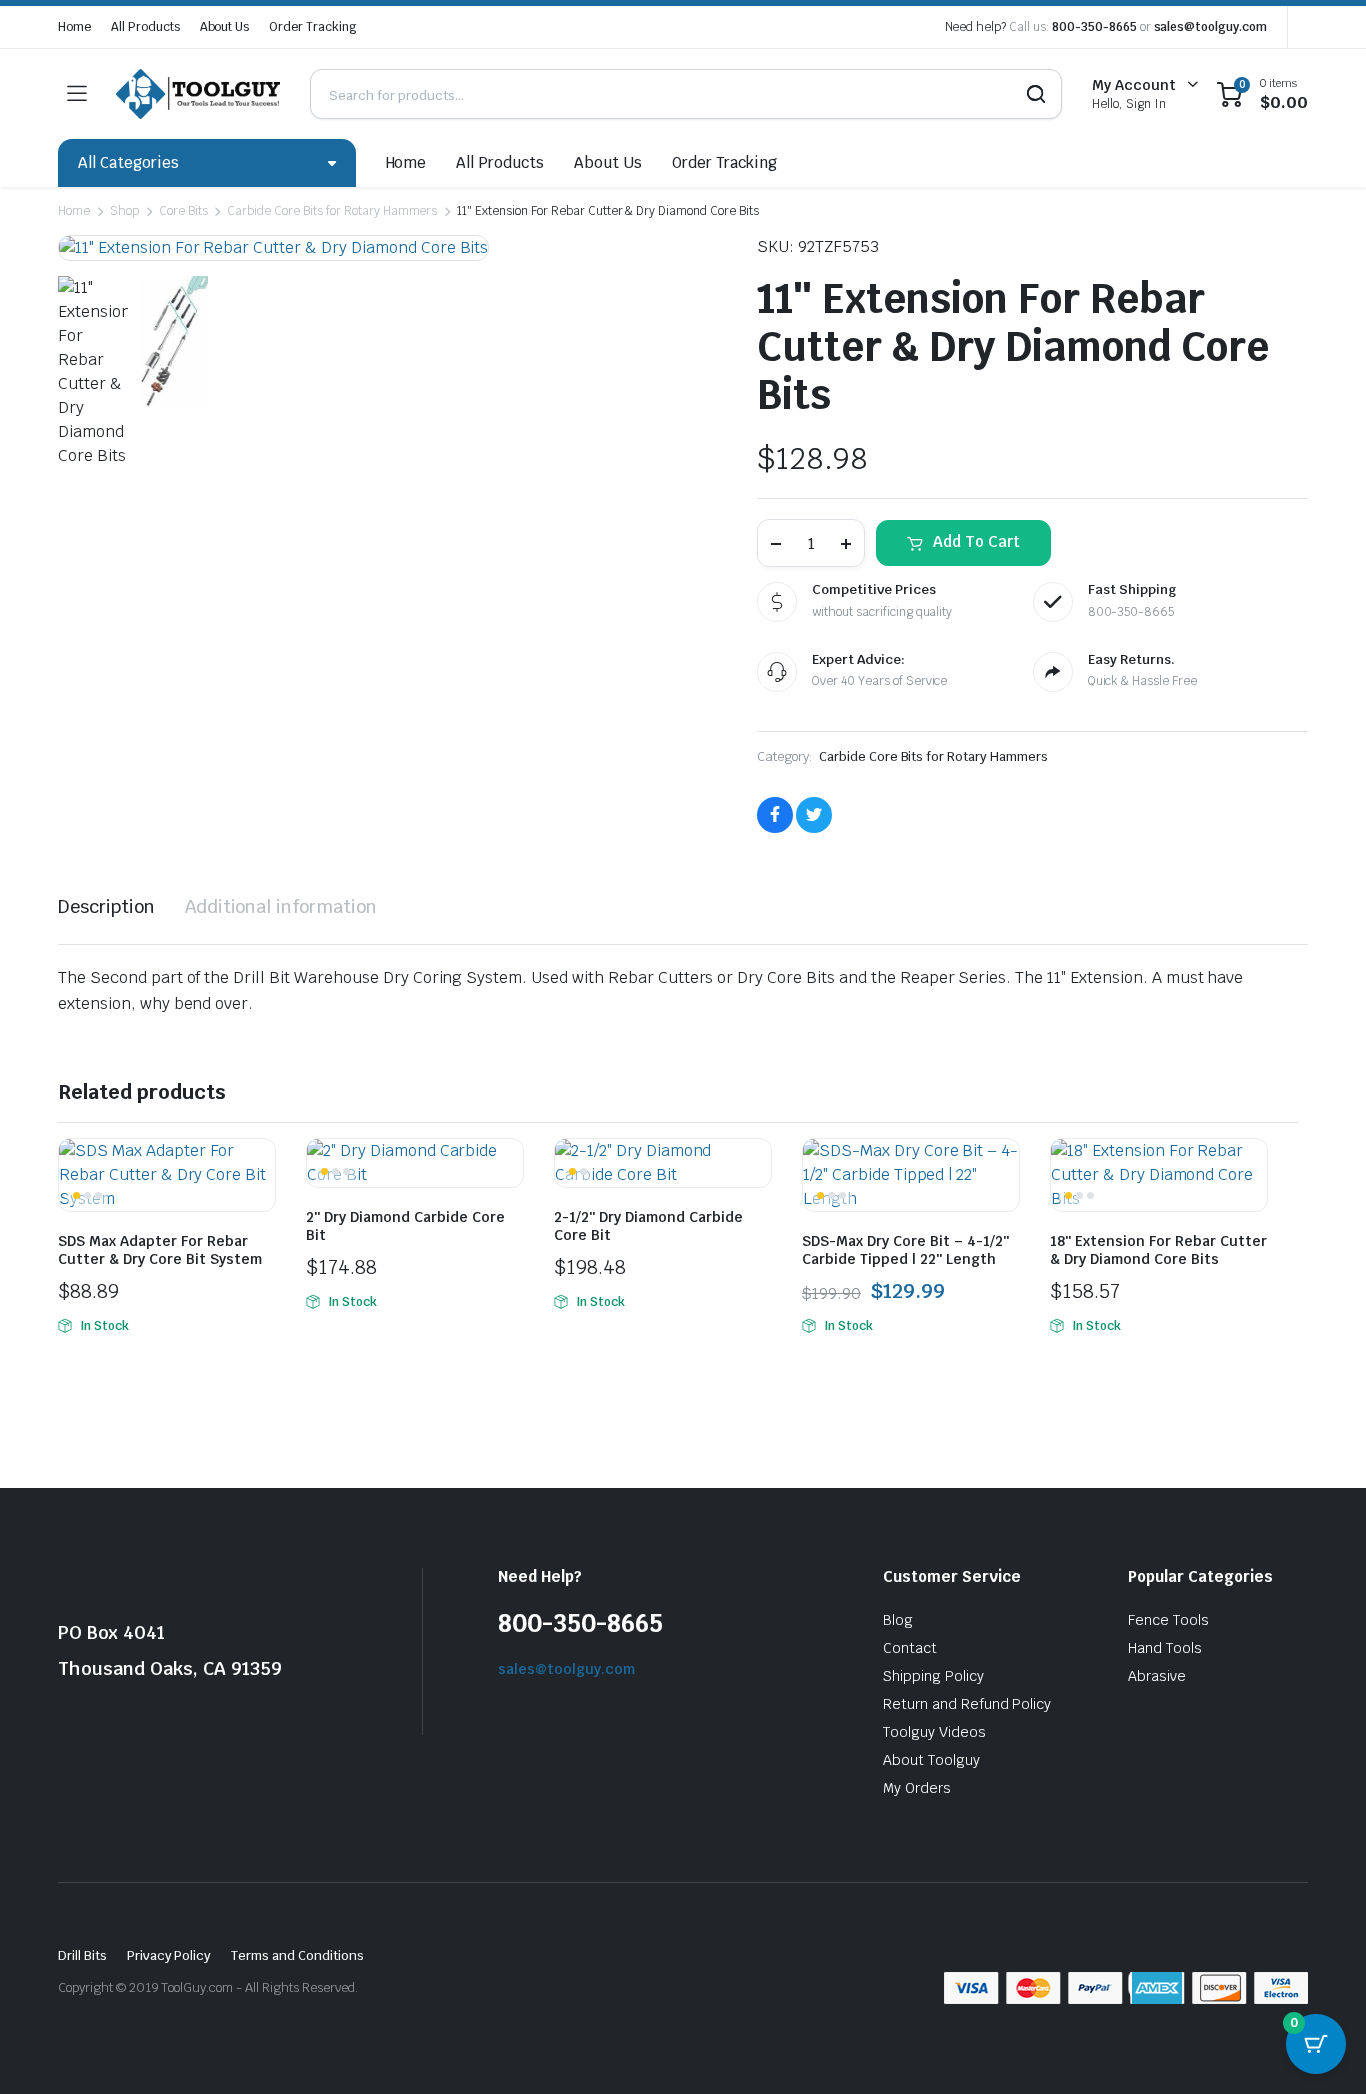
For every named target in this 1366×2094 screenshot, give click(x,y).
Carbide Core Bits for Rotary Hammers (332, 211)
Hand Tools (1165, 1648)
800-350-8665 (1094, 27)
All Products (145, 27)
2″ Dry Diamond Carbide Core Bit (405, 1226)
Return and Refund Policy (967, 1704)
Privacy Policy (169, 1955)
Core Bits (183, 211)
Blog (898, 1620)
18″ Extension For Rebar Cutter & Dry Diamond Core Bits (1158, 1250)
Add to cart (976, 541)
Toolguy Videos (934, 1732)
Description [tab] (106, 906)
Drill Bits (82, 1955)
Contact (910, 1648)
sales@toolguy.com (1211, 27)
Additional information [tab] (281, 906)
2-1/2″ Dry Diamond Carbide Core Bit (648, 1226)
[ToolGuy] (198, 93)
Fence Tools (1168, 1620)
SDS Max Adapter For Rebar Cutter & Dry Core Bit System (160, 1250)
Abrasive (1157, 1676)
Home (74, 27)
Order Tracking (312, 27)
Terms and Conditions (297, 1955)
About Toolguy (931, 1760)
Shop (124, 211)
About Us (225, 27)
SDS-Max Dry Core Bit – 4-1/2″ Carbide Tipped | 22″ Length (905, 1250)
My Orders (917, 1788)
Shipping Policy (933, 1676)
